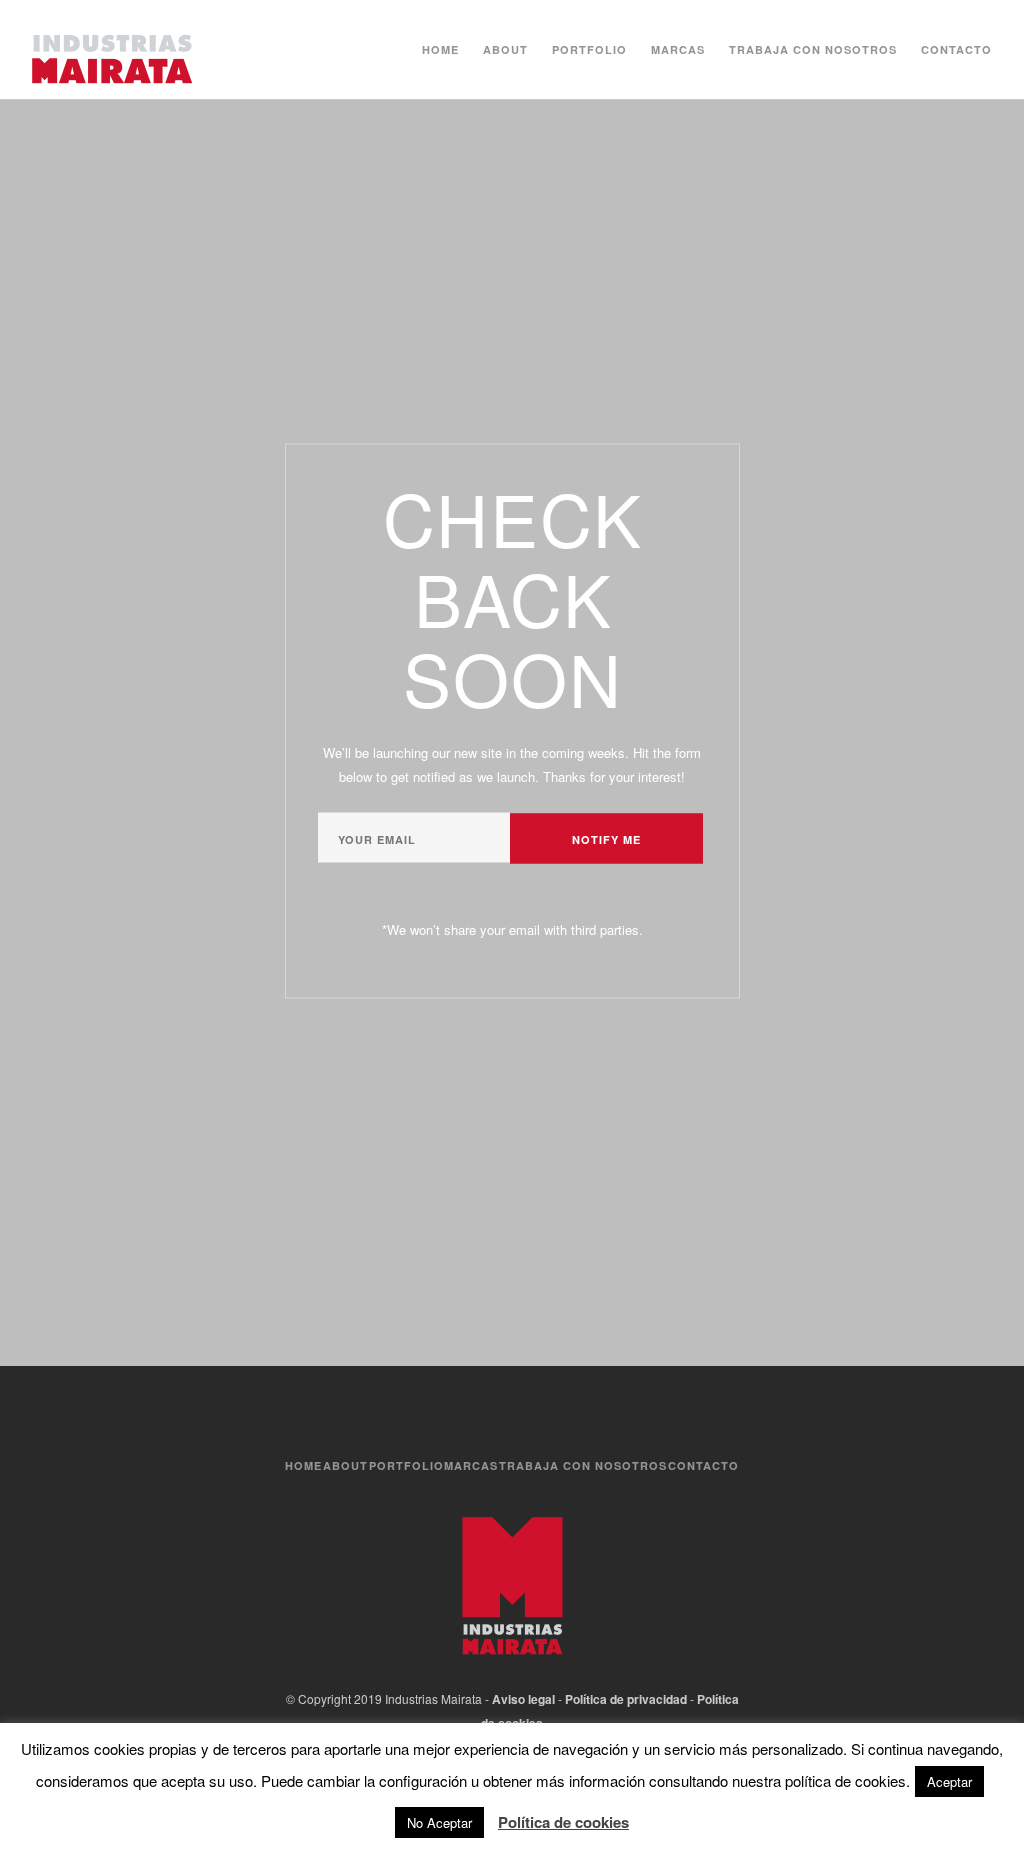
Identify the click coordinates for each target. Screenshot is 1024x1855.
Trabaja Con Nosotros (813, 49)
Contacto (956, 49)
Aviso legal (523, 1699)
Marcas (678, 49)
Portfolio (589, 49)
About (505, 49)
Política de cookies (563, 1822)
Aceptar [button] (949, 1781)
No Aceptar (439, 1822)
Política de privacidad (626, 1699)
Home (440, 49)
